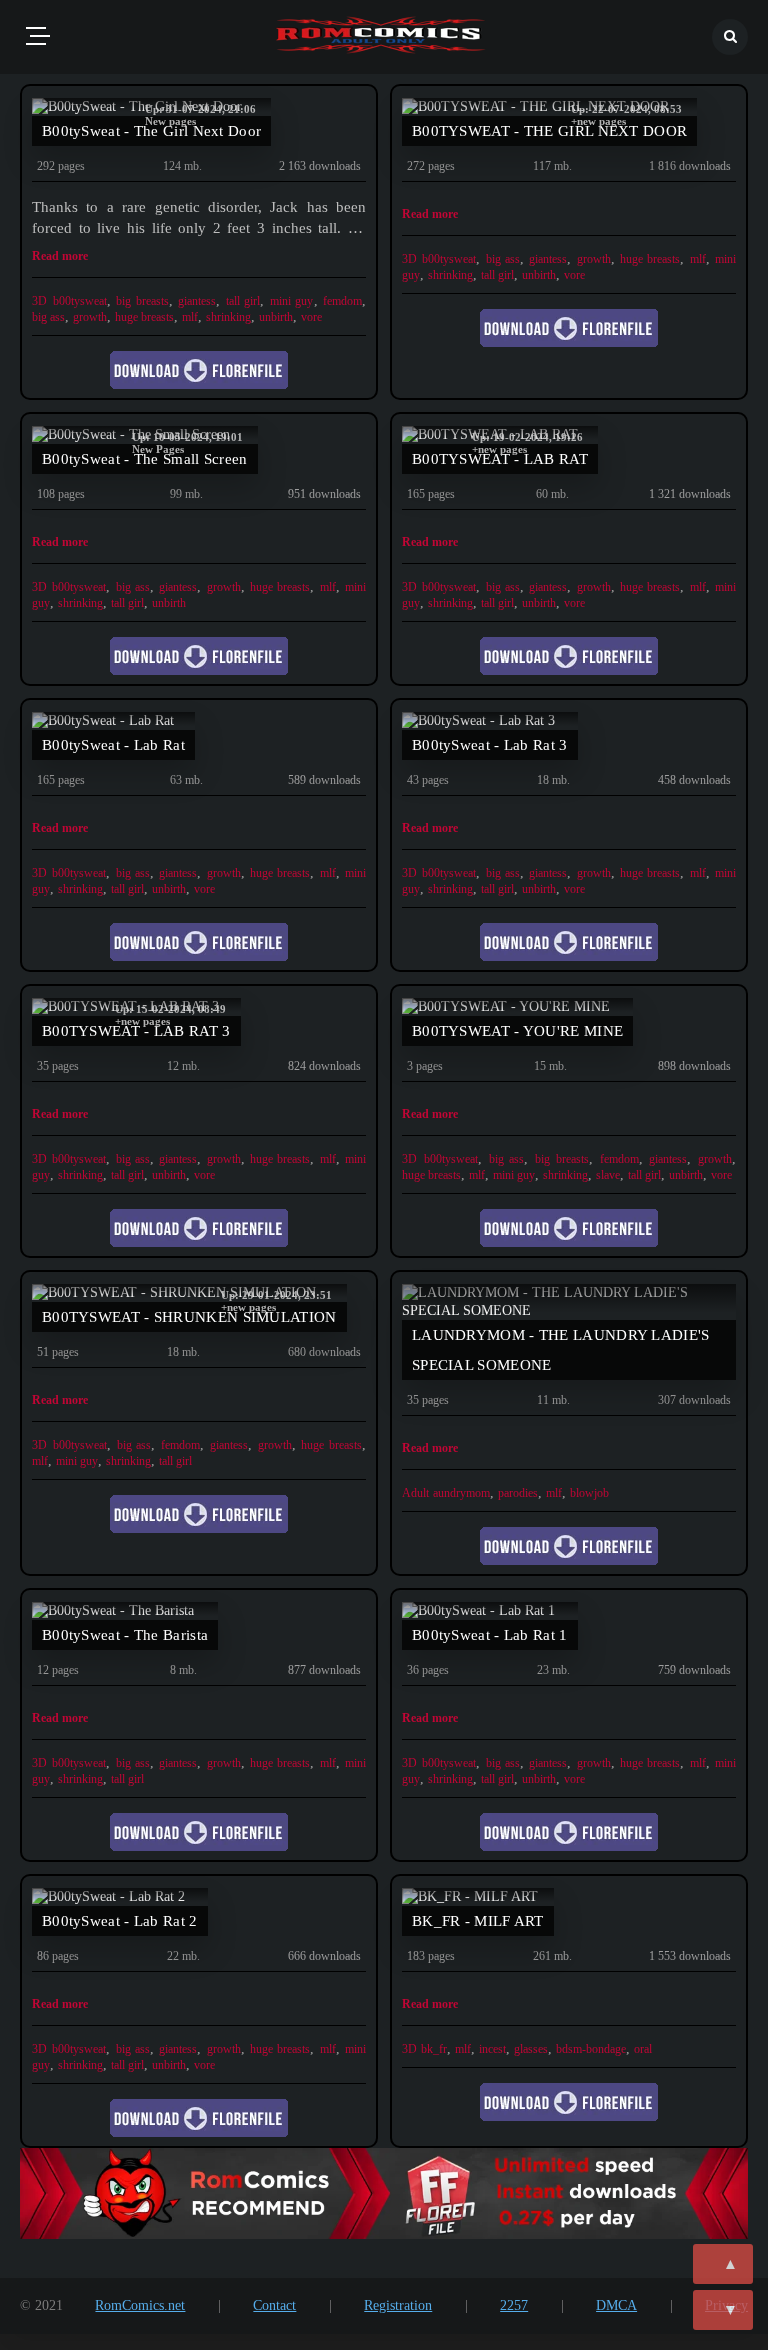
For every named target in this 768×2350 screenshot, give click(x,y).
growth (90, 317)
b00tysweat (80, 301)
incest (492, 2049)
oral (643, 2049)
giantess (197, 301)
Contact (274, 2305)
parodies (518, 1493)
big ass (48, 317)
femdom (342, 301)
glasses (531, 2049)
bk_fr (434, 2049)
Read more (60, 256)
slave (608, 1175)
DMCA (616, 2305)
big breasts (142, 301)
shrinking (228, 317)
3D (39, 301)
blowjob (589, 1493)
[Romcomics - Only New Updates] (381, 37)
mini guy (292, 301)
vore (311, 317)
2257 (514, 2305)
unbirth (276, 317)
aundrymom (461, 1493)
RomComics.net (140, 2305)
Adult (415, 1493)
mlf (190, 317)
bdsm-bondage (591, 2049)
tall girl (243, 301)
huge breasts (144, 317)
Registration (398, 2305)
